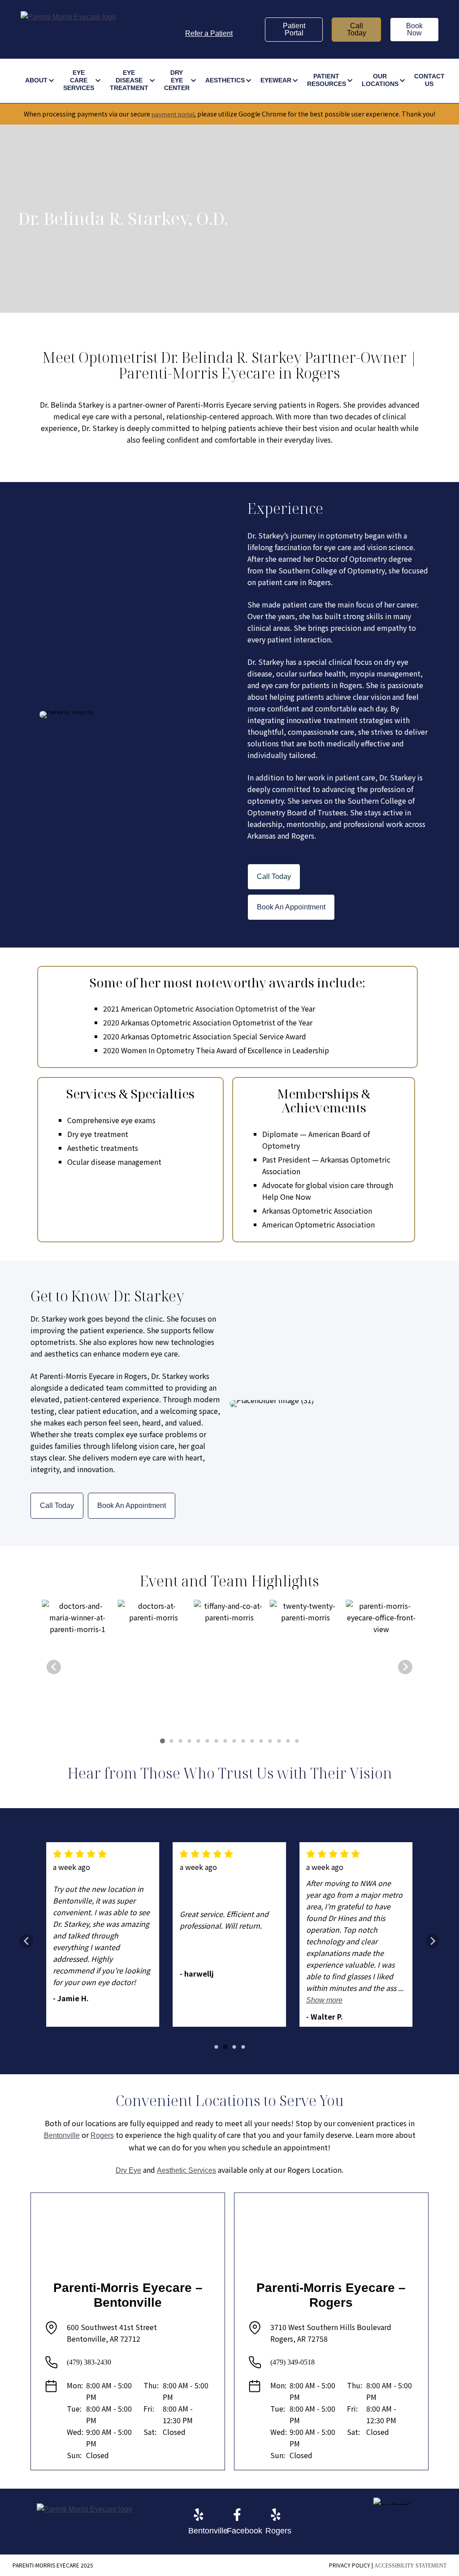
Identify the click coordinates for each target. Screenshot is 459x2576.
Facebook (245, 2531)
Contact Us (429, 80)
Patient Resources (327, 80)
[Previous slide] (54, 1667)
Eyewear (276, 80)
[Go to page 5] (198, 1741)
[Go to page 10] (243, 1741)
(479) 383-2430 (89, 2362)
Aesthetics (225, 80)
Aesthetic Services (186, 2170)
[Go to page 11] (252, 1741)
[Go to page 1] (162, 1741)
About (36, 80)
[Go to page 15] (288, 1741)
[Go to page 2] (171, 1741)
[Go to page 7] (216, 1741)
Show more (324, 2000)
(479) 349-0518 (292, 2362)
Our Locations (380, 80)
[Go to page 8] (225, 1741)
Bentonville (62, 2135)
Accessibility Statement (410, 2566)
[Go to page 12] (261, 1741)
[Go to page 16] (297, 1741)
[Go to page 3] (180, 1741)
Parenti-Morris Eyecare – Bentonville (128, 2295)
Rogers (102, 2135)
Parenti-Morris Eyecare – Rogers (331, 2295)
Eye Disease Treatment (129, 80)
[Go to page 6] (207, 1741)
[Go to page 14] (279, 1741)
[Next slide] (405, 1667)
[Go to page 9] (234, 1741)
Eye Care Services (79, 80)
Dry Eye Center (177, 80)
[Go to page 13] (270, 1741)
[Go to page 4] (189, 1741)
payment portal (173, 114)
